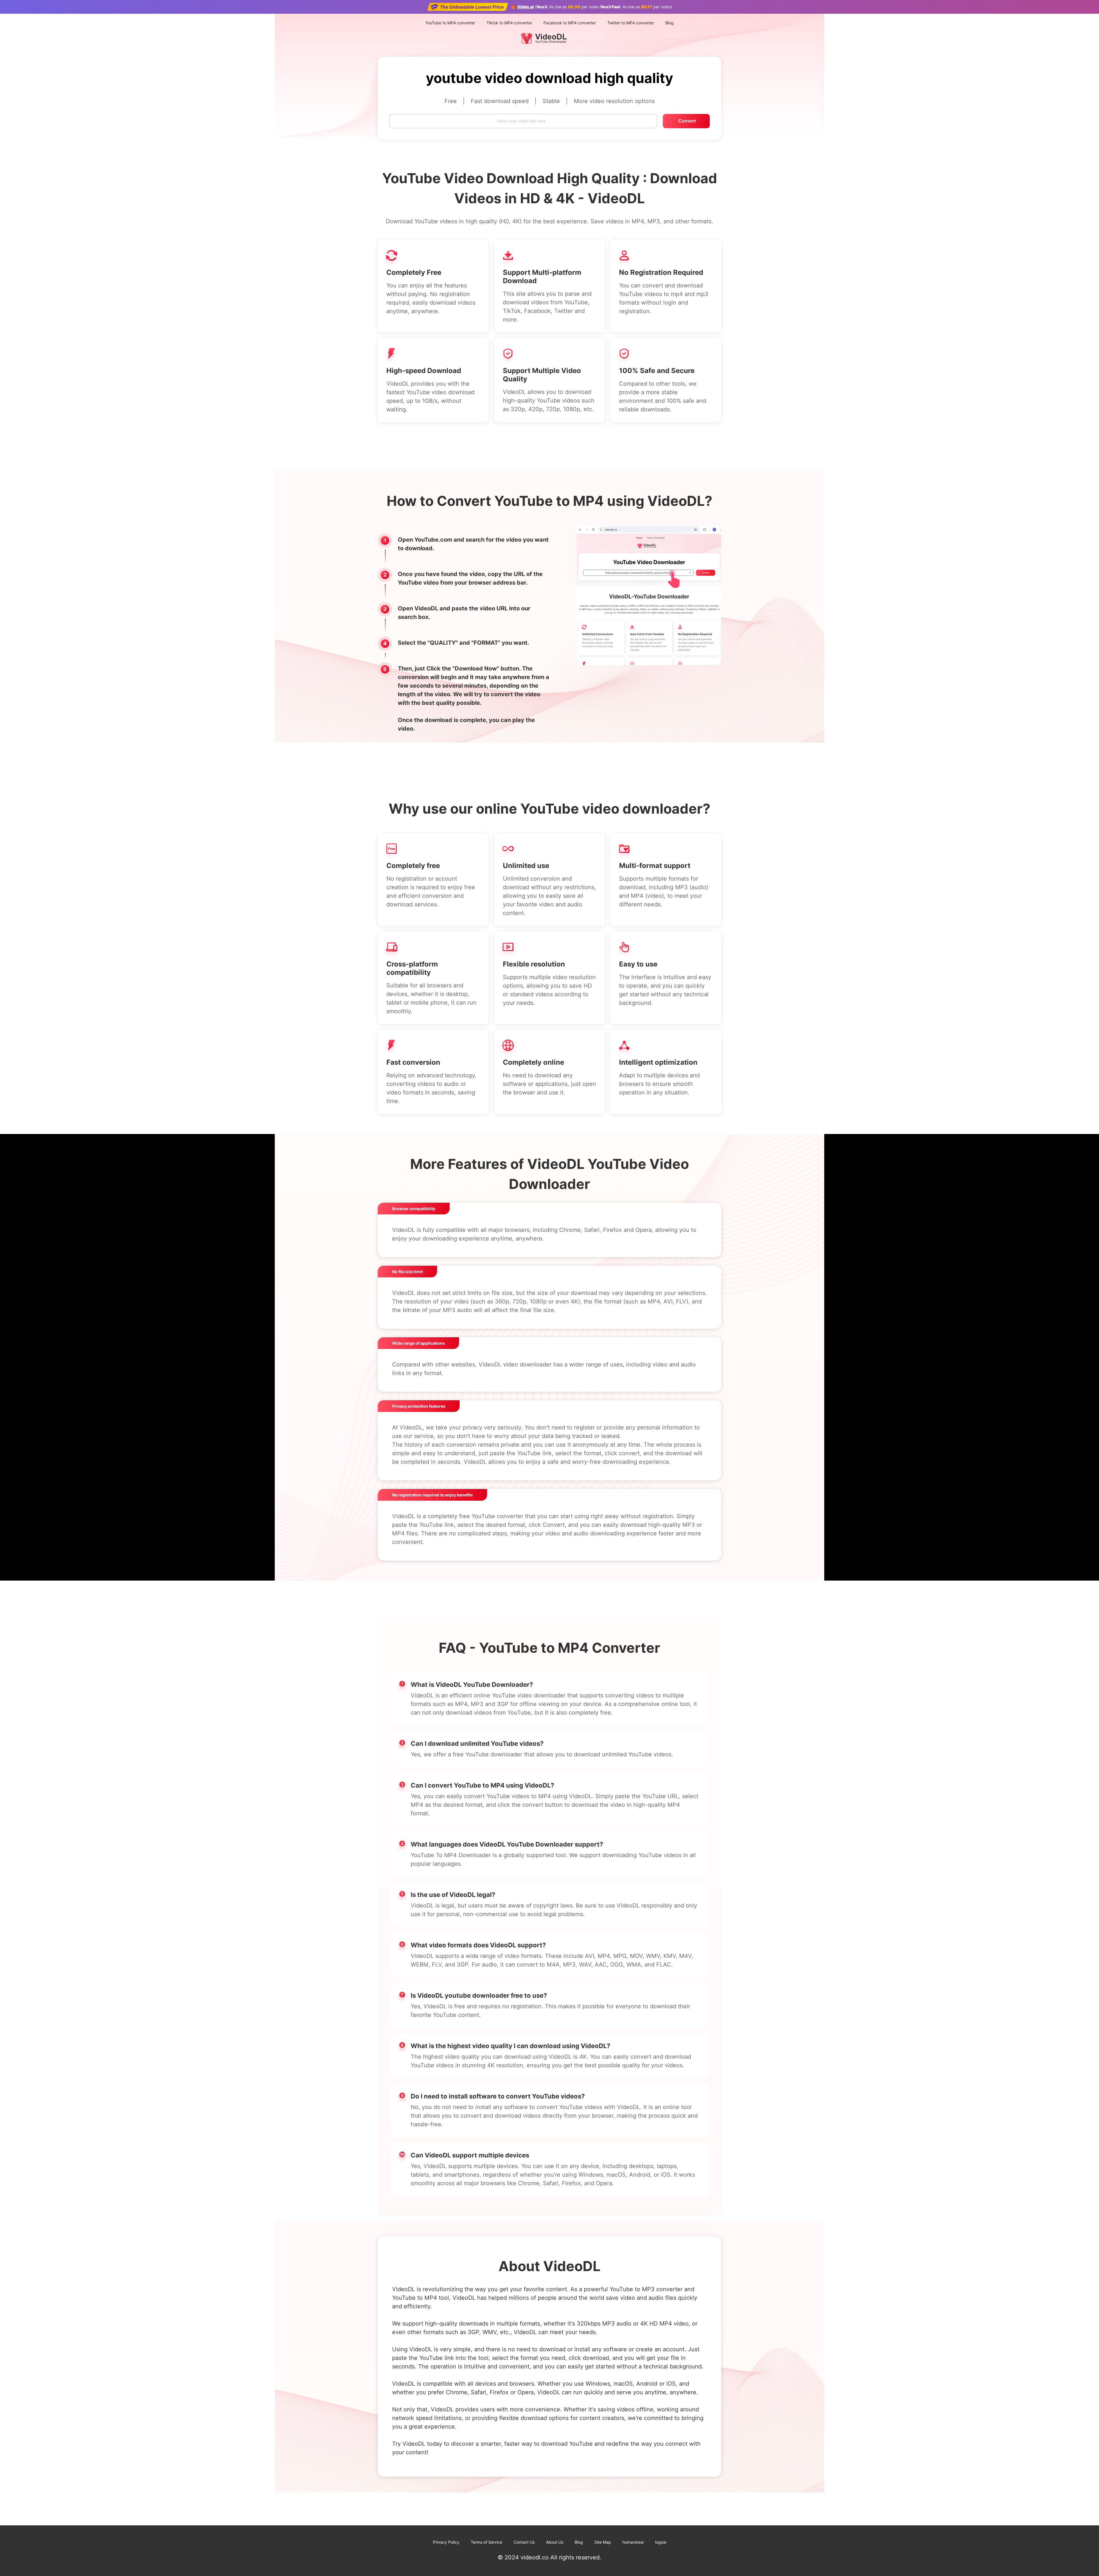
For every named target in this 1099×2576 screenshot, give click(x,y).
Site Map (603, 2542)
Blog (670, 23)
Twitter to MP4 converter (631, 23)
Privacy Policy (446, 2542)
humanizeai (633, 2542)
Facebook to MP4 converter (570, 23)
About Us (555, 2542)
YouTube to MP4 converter (450, 23)
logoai (661, 2542)
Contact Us (524, 2542)
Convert (687, 121)
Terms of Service (487, 2542)
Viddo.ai (525, 7)
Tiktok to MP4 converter (509, 23)
